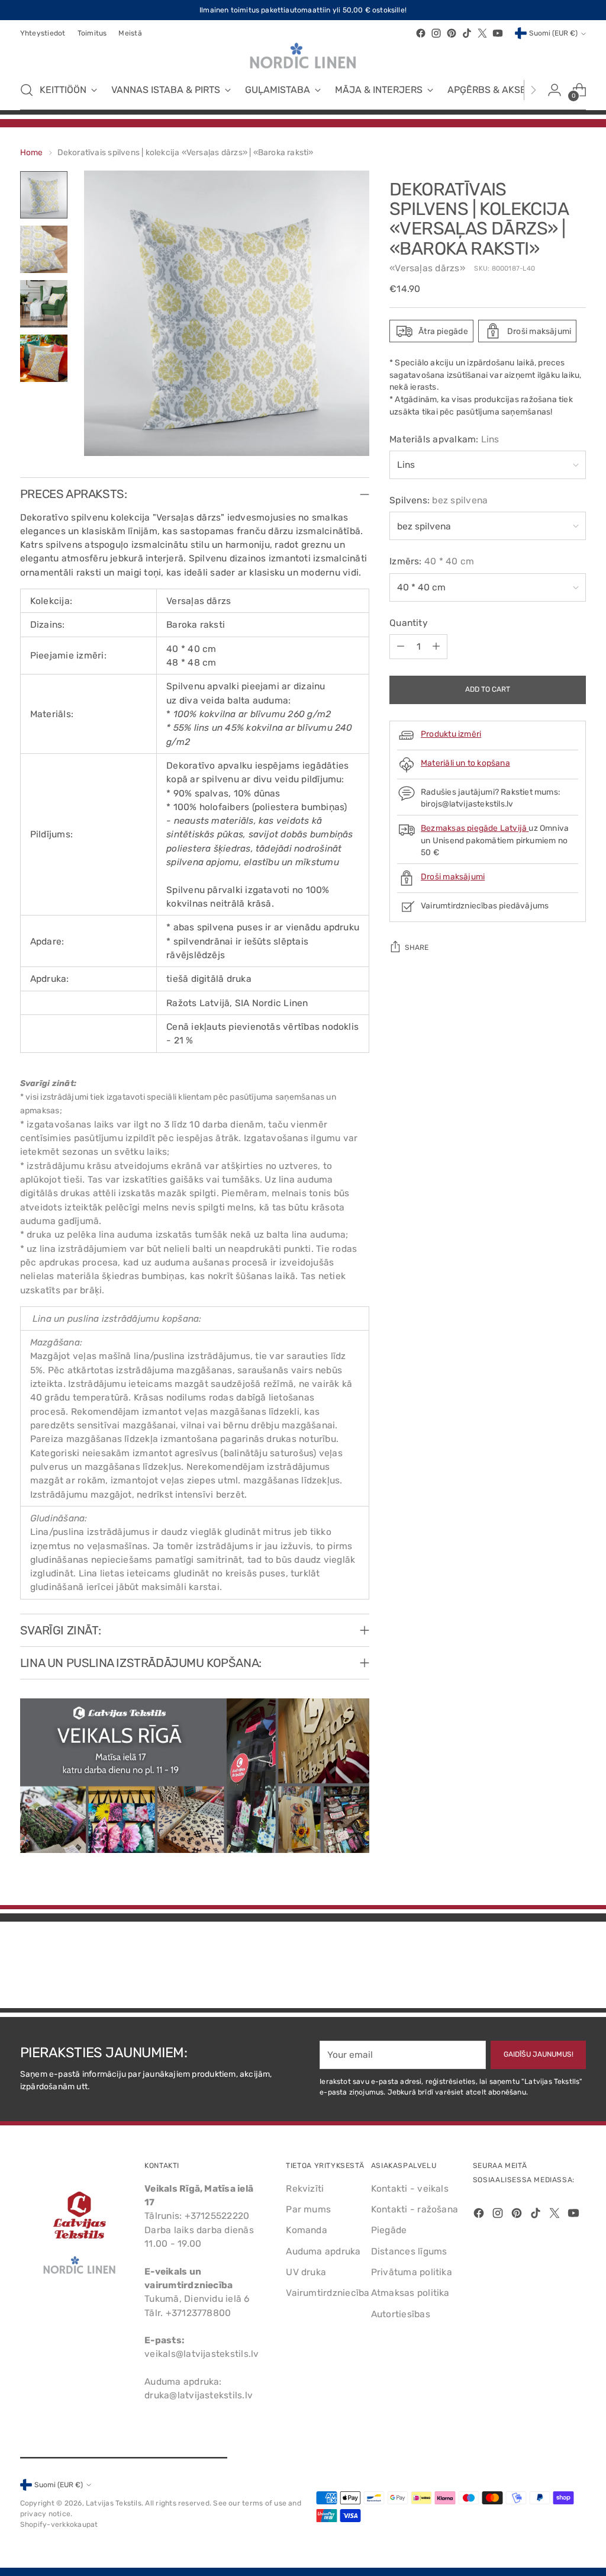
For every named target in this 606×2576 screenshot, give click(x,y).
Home (32, 152)
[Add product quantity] (436, 647)
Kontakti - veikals (410, 2188)
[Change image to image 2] (44, 249)
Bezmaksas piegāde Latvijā (475, 828)
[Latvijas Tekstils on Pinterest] (452, 33)
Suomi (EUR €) (553, 33)
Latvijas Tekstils (114, 2503)
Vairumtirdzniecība (328, 2293)
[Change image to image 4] (44, 358)
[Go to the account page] (555, 90)
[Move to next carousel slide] (576, 1967)
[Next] (533, 90)
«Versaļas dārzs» (427, 268)
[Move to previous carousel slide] (549, 1968)
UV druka (306, 2272)
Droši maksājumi (453, 876)
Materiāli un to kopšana (465, 763)
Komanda (307, 2230)
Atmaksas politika (410, 2293)
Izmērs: (432, 561)
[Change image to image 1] (44, 195)
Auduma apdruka (323, 2251)
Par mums (308, 2209)
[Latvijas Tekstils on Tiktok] (467, 33)
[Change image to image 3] (44, 304)
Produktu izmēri (451, 734)
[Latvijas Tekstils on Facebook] (421, 33)
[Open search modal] (27, 90)
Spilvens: (439, 500)
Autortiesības (401, 2314)
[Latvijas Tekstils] (303, 56)
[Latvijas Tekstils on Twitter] (482, 33)
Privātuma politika (412, 2272)
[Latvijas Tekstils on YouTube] (498, 33)
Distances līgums (409, 2251)
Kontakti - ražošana (415, 2209)
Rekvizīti (305, 2188)
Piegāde (389, 2230)
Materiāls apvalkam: (444, 439)
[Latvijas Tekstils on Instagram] (436, 33)
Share (417, 947)
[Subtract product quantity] (401, 647)
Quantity (409, 623)
